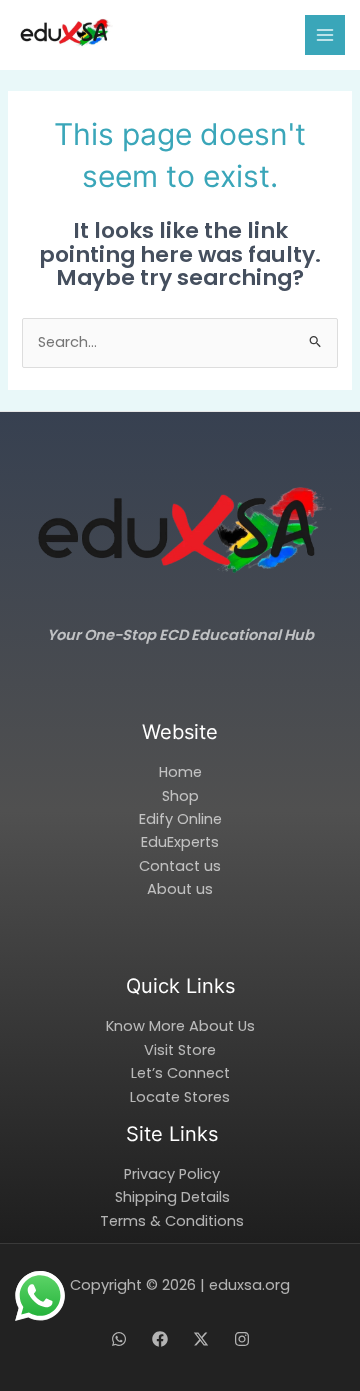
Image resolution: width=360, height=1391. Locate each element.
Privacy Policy (172, 1174)
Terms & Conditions (172, 1221)
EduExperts (180, 842)
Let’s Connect (180, 1073)
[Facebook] (160, 1339)
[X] (201, 1339)
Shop (180, 796)
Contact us (180, 866)
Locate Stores (180, 1097)
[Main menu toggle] (325, 35)
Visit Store (180, 1050)
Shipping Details (172, 1197)
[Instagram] (242, 1339)
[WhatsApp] (119, 1339)
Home (180, 772)
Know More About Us (180, 1026)
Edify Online (180, 819)
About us (180, 889)
